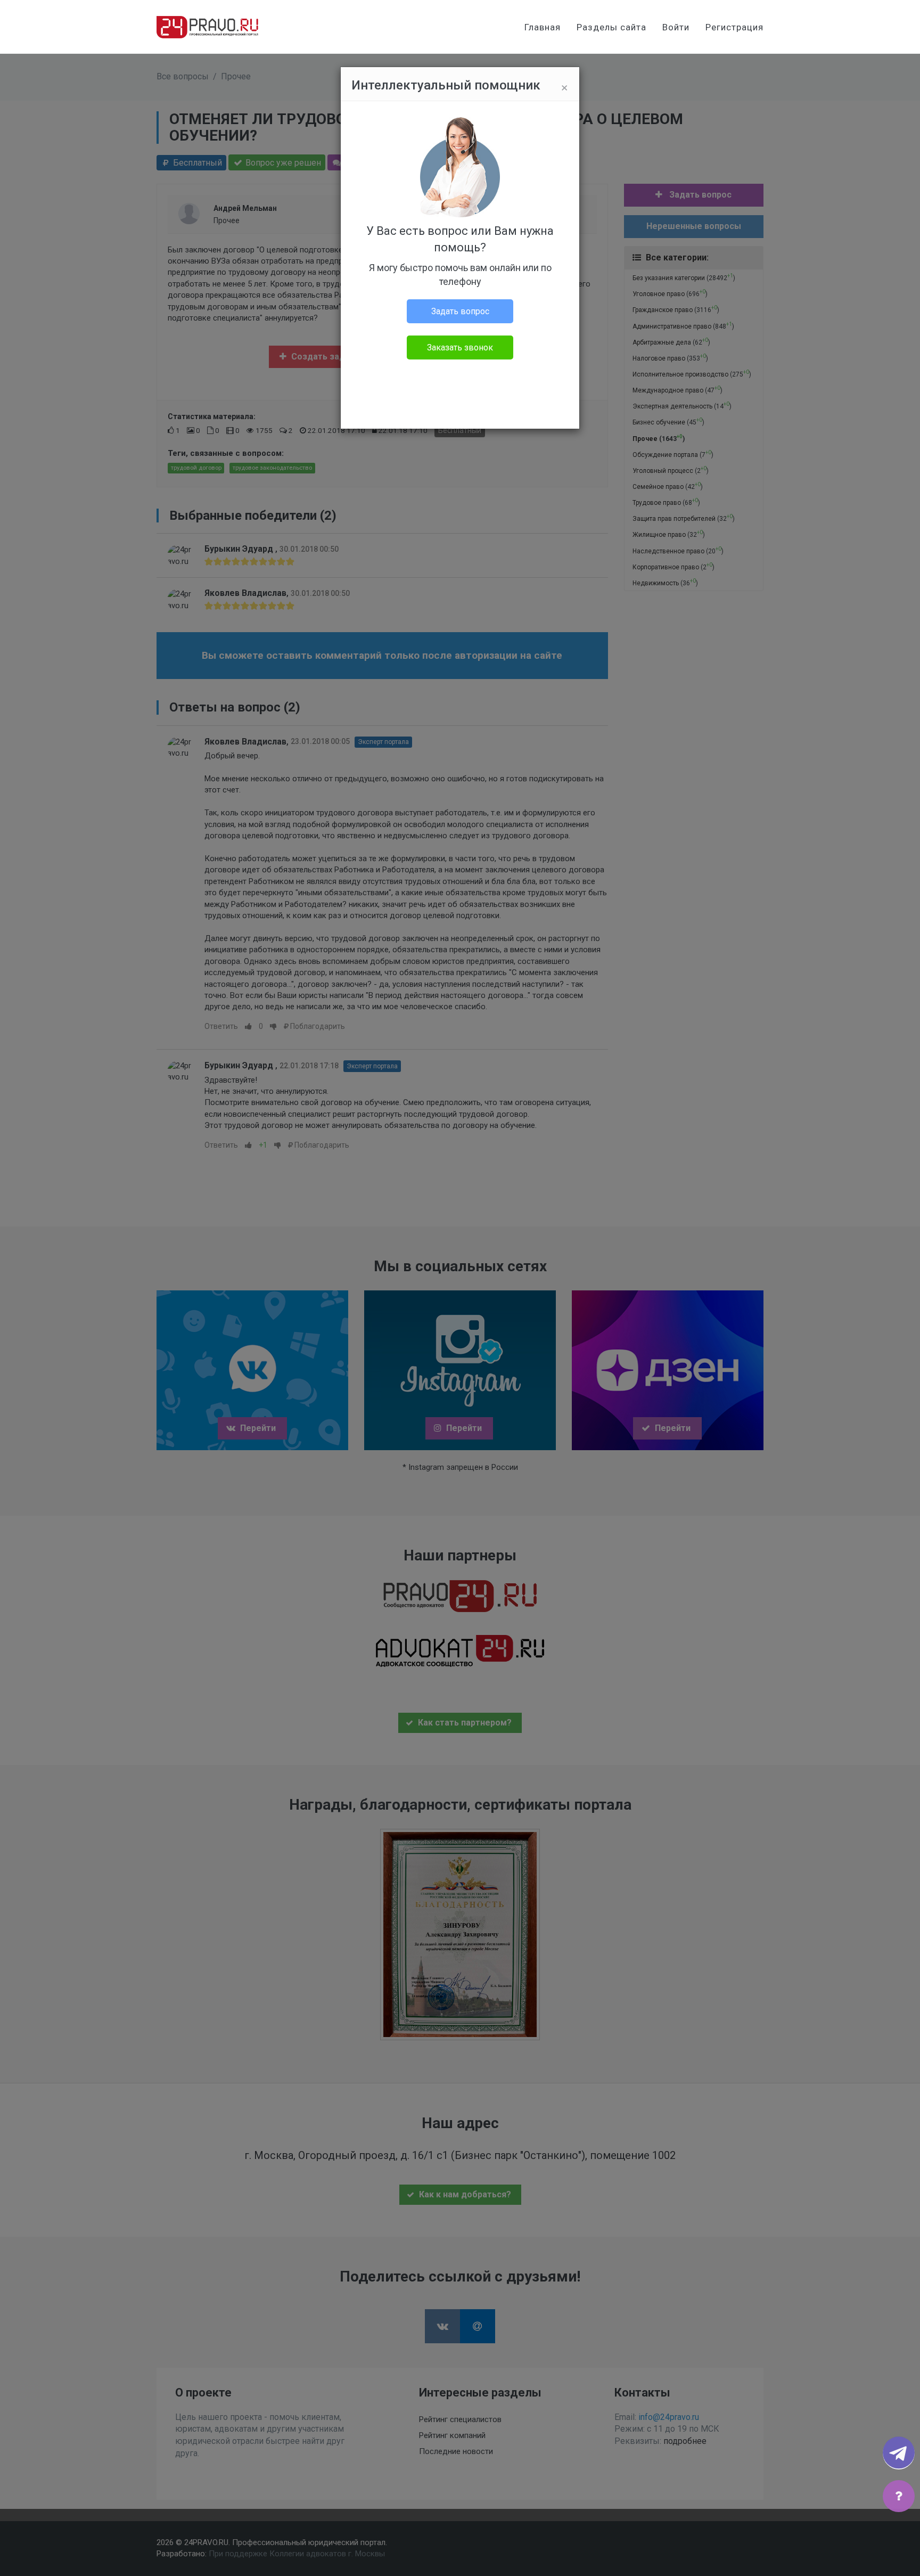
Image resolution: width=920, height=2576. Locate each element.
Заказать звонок (460, 347)
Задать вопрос (460, 311)
